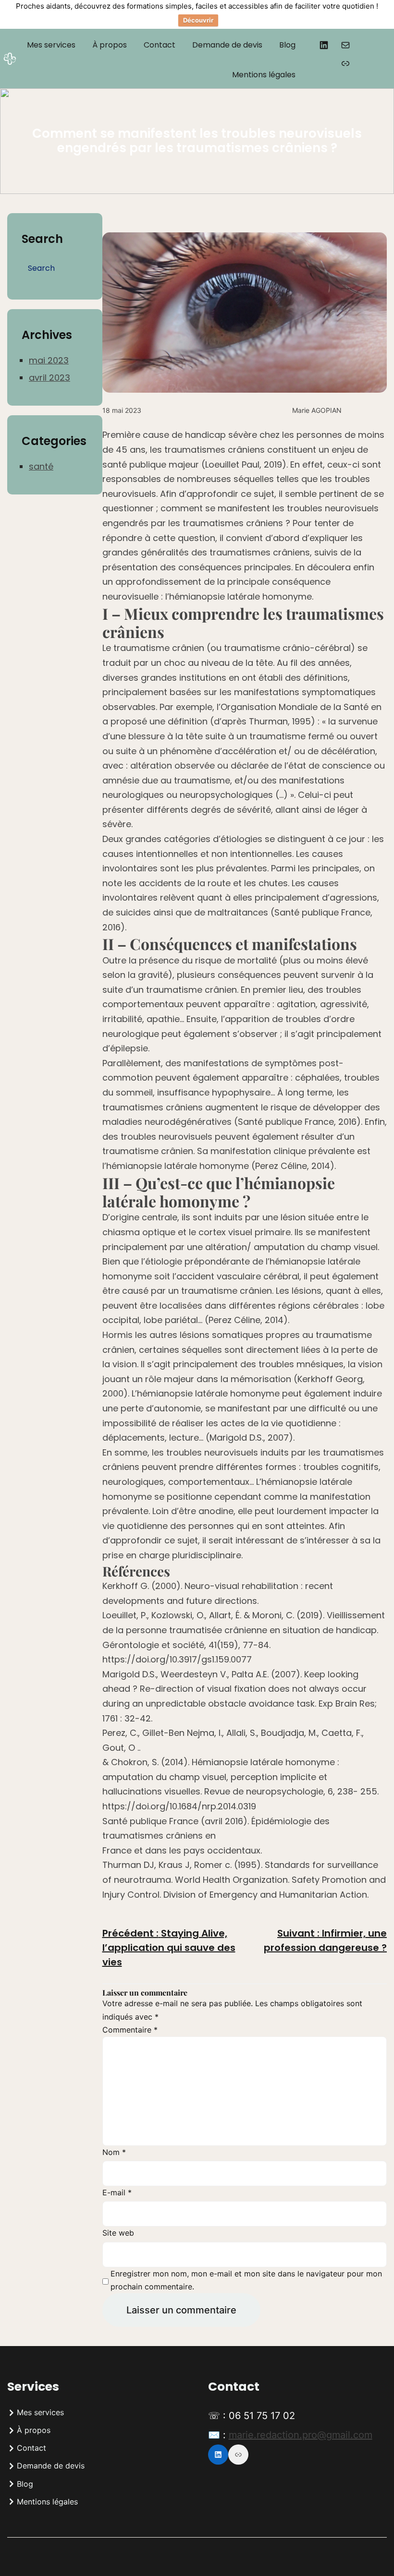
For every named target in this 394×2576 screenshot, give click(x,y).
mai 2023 (49, 360)
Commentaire (130, 2030)
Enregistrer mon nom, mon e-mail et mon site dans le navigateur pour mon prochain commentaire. (246, 2280)
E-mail (117, 2192)
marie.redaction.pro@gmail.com (301, 2435)
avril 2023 (49, 378)
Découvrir (198, 20)
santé (41, 466)
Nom (114, 2152)
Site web (118, 2233)
